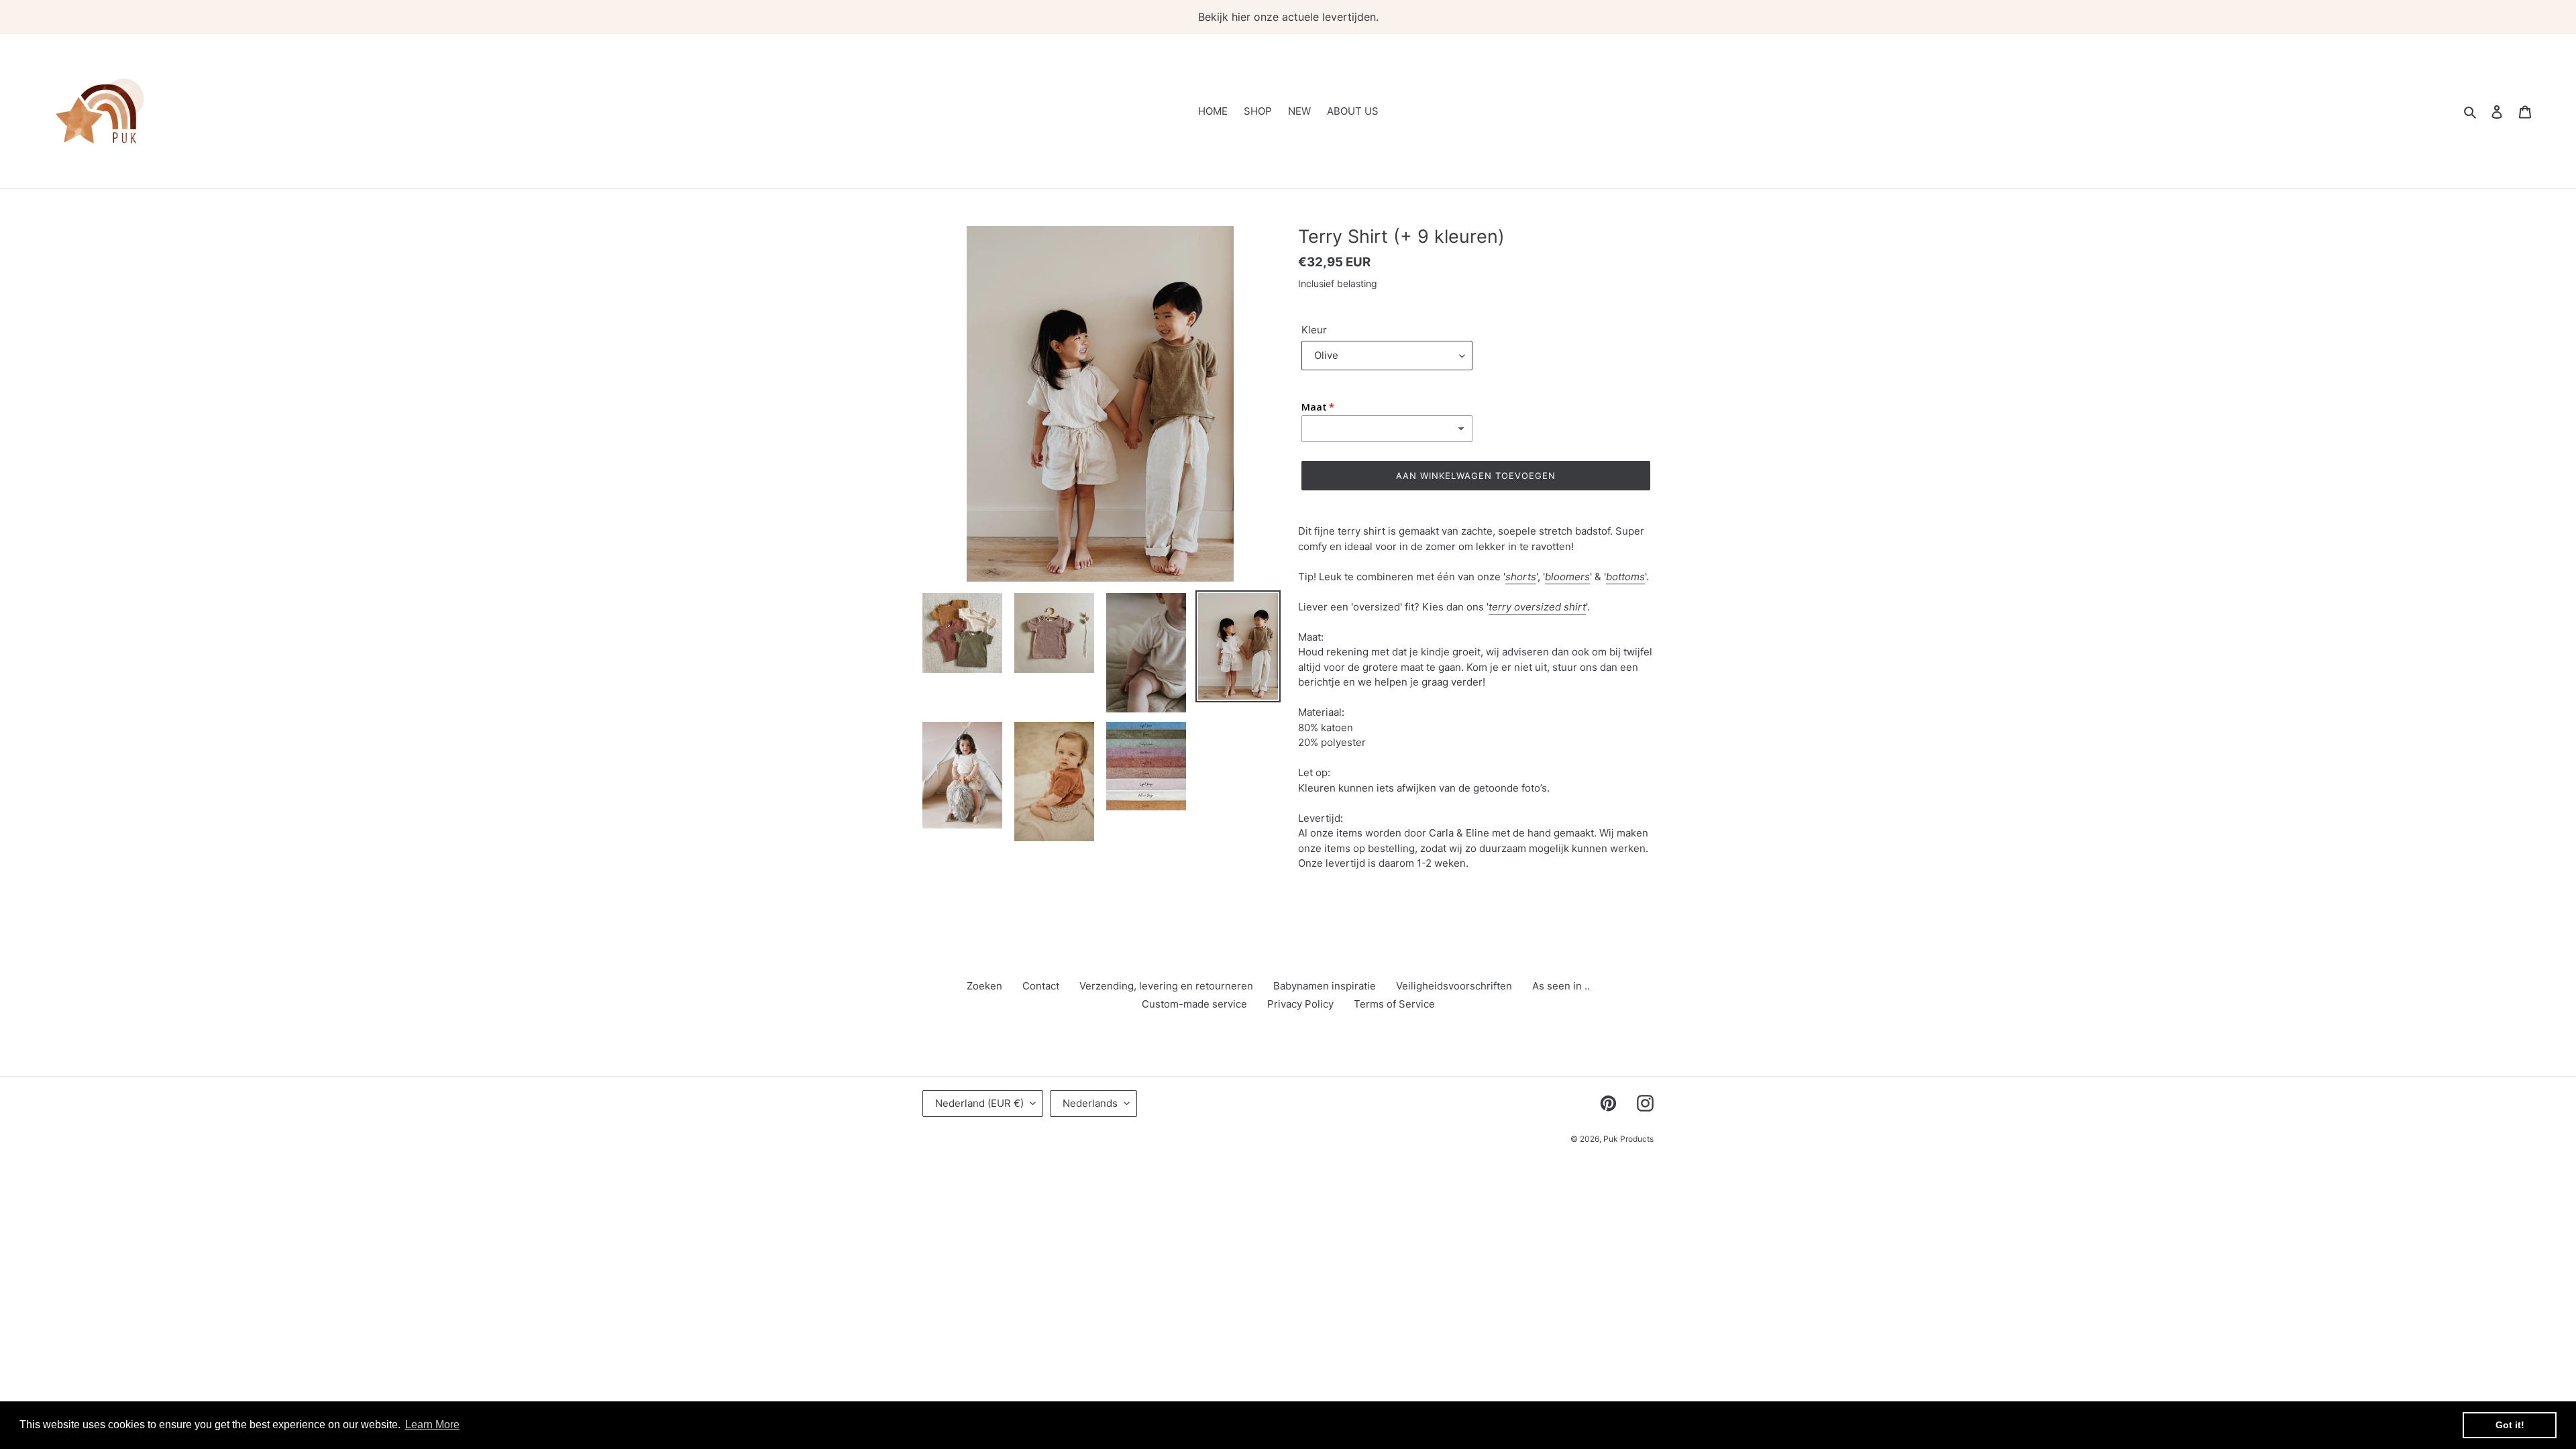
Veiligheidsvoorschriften (1454, 986)
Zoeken (984, 986)
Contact (1041, 986)
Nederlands (1090, 1103)
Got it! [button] (2510, 1425)
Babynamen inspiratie (1325, 986)
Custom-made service (1194, 1004)
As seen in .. (1561, 986)
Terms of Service (1394, 1004)
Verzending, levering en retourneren (1166, 986)
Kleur (1314, 330)
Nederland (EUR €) (979, 1103)
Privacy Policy (1300, 1004)
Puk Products (1628, 1139)
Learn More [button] (432, 1425)
